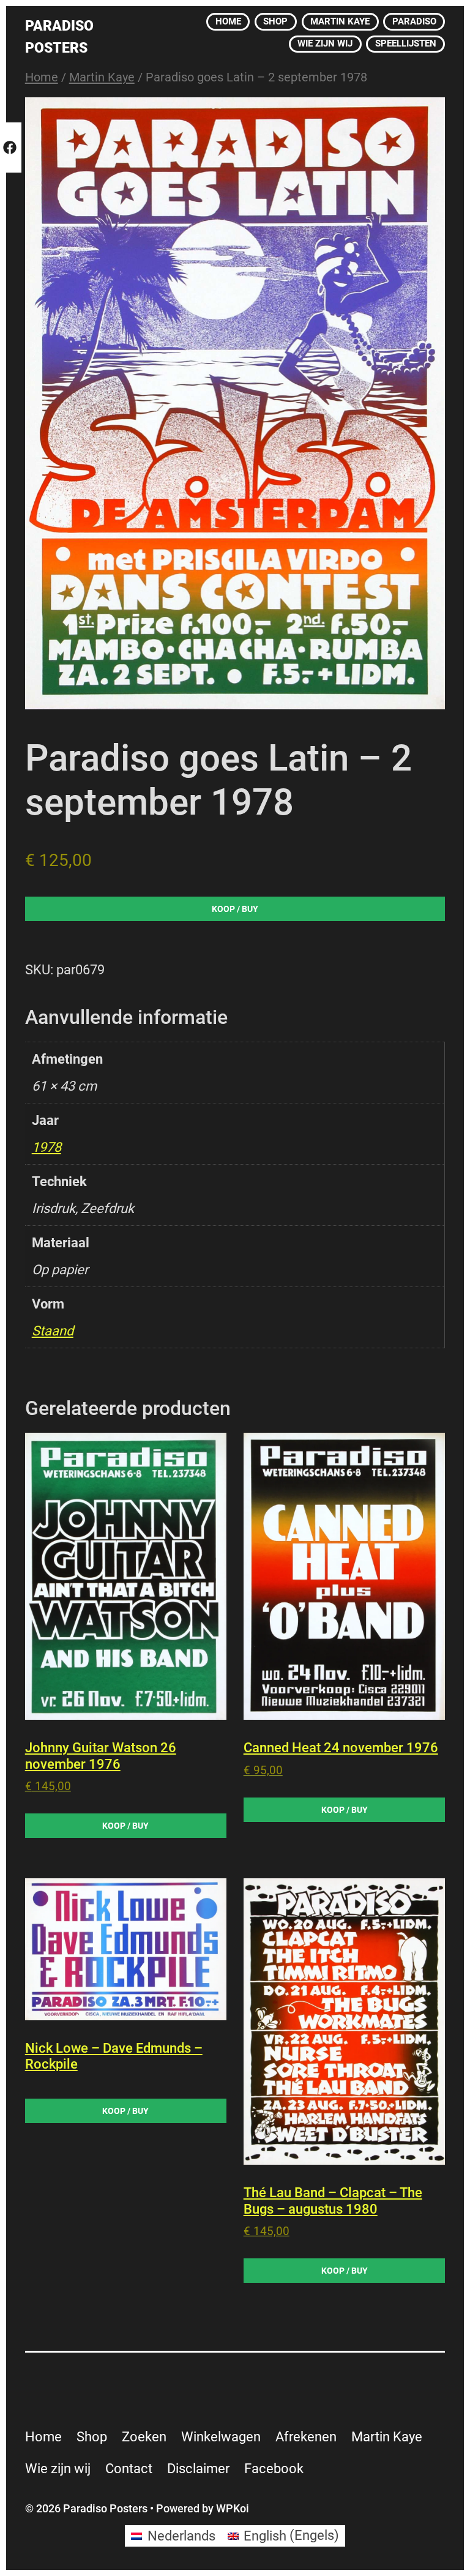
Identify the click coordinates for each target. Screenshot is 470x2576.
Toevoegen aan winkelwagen (235, 911)
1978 (47, 1147)
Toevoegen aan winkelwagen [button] (126, 1826)
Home (42, 77)
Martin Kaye (102, 77)
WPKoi (233, 2508)
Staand (53, 1331)
